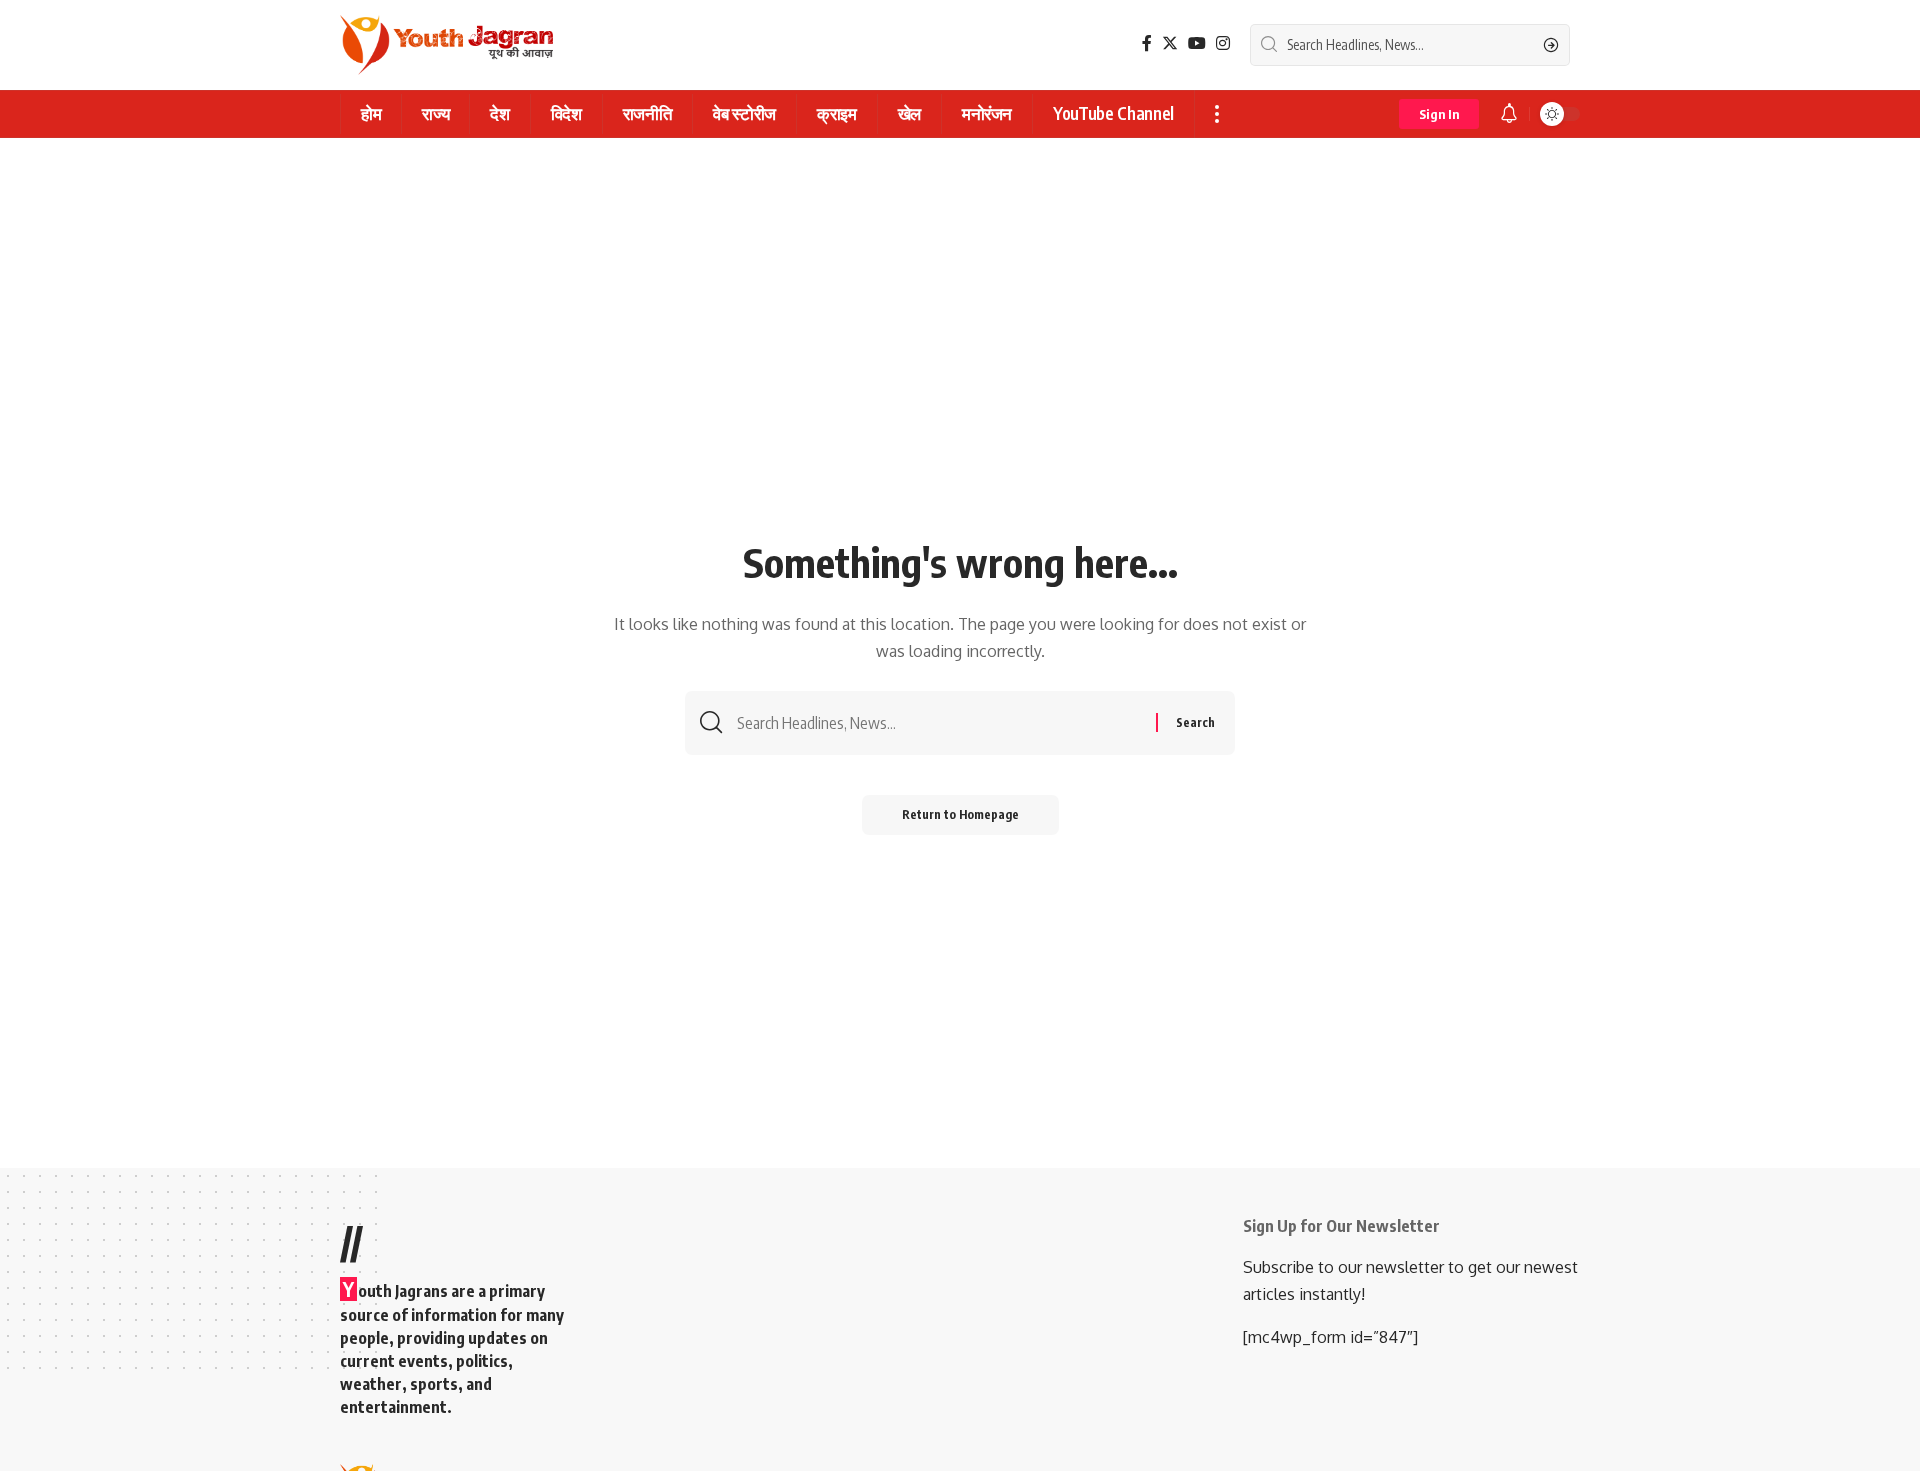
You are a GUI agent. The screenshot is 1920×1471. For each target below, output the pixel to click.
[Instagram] (1223, 43)
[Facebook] (1147, 43)
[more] (1216, 114)
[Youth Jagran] (446, 45)
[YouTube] (1197, 43)
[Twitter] (1170, 43)
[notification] (1509, 114)
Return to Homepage (960, 814)
